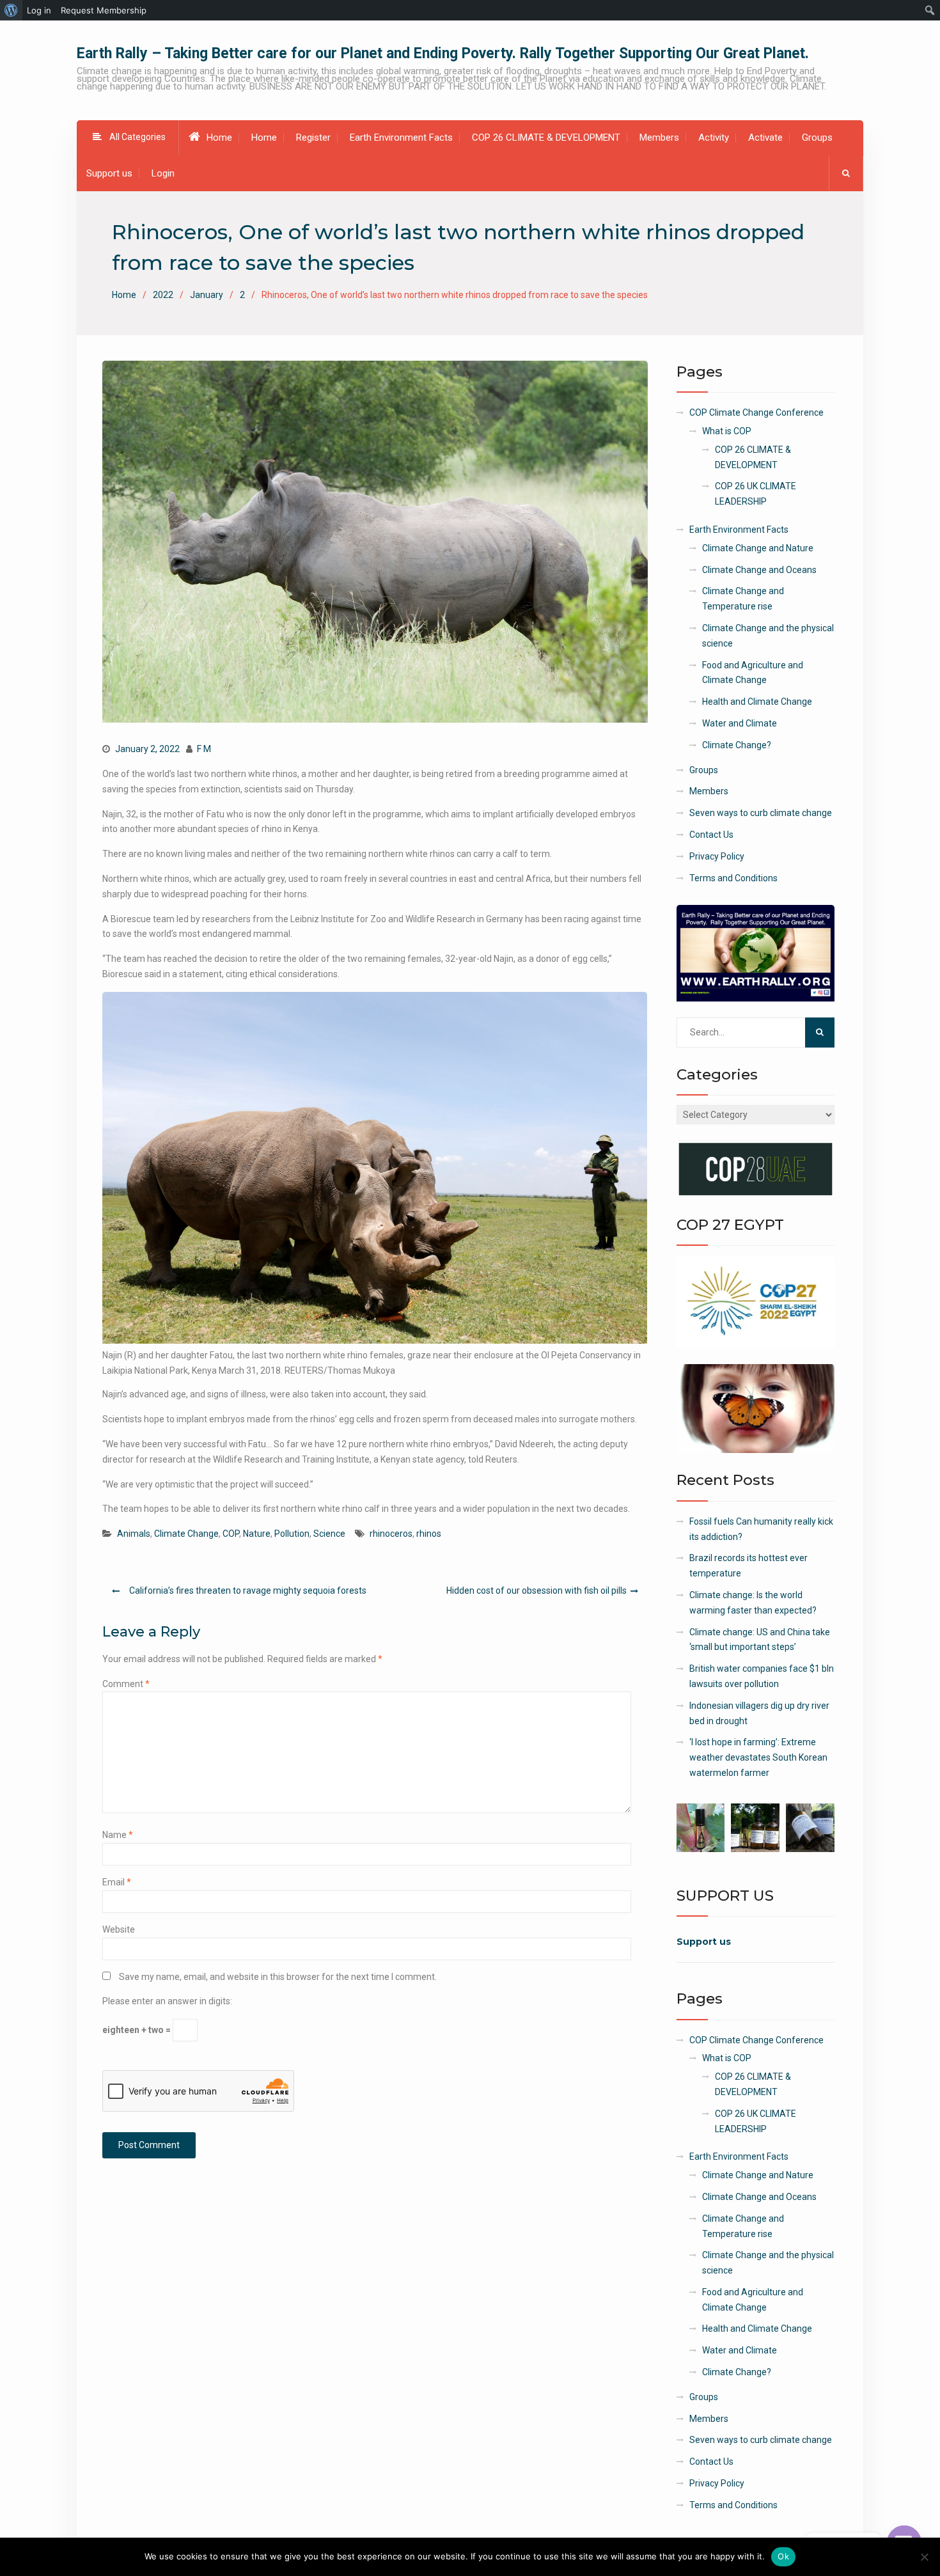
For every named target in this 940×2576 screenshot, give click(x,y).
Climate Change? (737, 745)
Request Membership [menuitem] (104, 10)
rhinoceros (391, 1534)
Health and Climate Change (757, 702)
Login (163, 173)
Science (329, 1534)
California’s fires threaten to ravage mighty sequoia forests (248, 1590)
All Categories (137, 137)
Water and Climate (740, 723)
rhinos (429, 1534)
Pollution (292, 1534)
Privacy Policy (717, 856)
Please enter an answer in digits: (167, 2001)
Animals (134, 1534)
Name (118, 1835)
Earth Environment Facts (401, 137)
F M (204, 749)
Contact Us (711, 835)
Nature (257, 1534)
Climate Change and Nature (758, 548)
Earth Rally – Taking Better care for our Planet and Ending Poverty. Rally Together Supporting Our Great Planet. (443, 53)
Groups (817, 137)
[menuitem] (11, 10)
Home (219, 137)
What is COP (727, 431)
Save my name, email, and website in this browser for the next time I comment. (278, 1977)
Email (117, 1882)
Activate (765, 137)
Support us (109, 173)
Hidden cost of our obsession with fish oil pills (537, 1590)
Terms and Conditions (733, 878)
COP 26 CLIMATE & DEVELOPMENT (546, 137)
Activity (714, 137)
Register (313, 137)
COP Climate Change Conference (756, 412)
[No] (924, 2557)
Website (119, 1929)
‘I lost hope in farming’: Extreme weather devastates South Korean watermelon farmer (758, 1757)
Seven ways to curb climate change (761, 813)
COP (231, 1534)
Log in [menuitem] (39, 10)
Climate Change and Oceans (759, 570)
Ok (783, 2556)
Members (659, 137)
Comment (126, 1684)
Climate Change (186, 1534)
